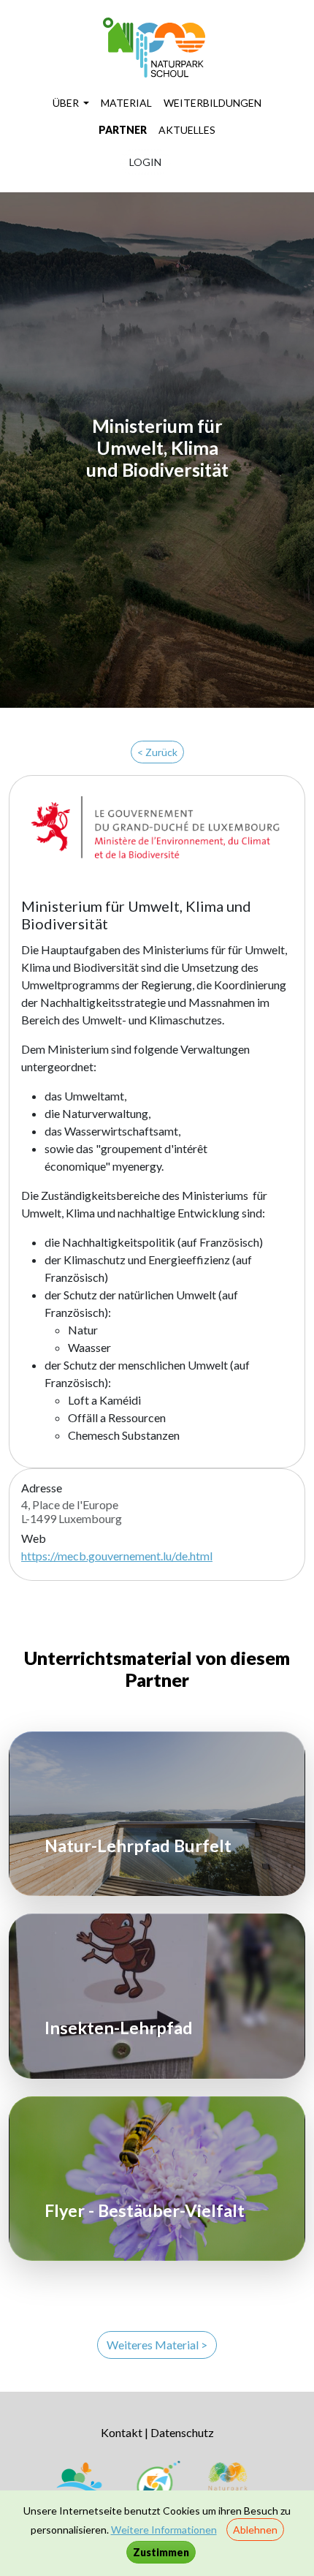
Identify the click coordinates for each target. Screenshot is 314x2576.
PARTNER (123, 130)
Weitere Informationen (164, 2530)
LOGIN (145, 162)
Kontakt (122, 2432)
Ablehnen (255, 2530)
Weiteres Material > (157, 2345)
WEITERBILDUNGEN (212, 103)
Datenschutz (182, 2432)
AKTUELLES (187, 130)
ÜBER (67, 103)
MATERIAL (126, 103)
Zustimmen (161, 2552)
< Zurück (157, 752)
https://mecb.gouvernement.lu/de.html (117, 1556)
